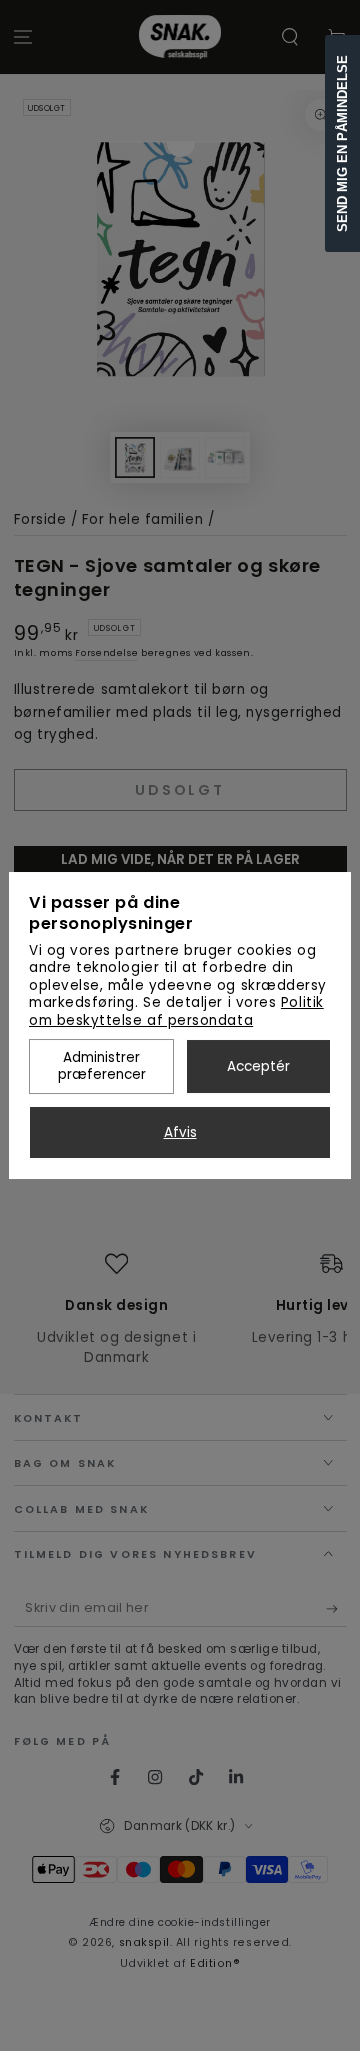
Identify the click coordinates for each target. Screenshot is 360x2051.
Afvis (180, 1132)
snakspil (144, 1942)
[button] (289, 37)
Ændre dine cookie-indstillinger (180, 1922)
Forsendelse (106, 653)
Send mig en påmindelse (342, 143)
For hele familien (142, 519)
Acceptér (258, 1066)
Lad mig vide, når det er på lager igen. (180, 869)
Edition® (215, 1963)
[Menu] (23, 37)
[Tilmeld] (336, 1610)
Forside (40, 519)
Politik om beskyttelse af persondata (176, 1011)
